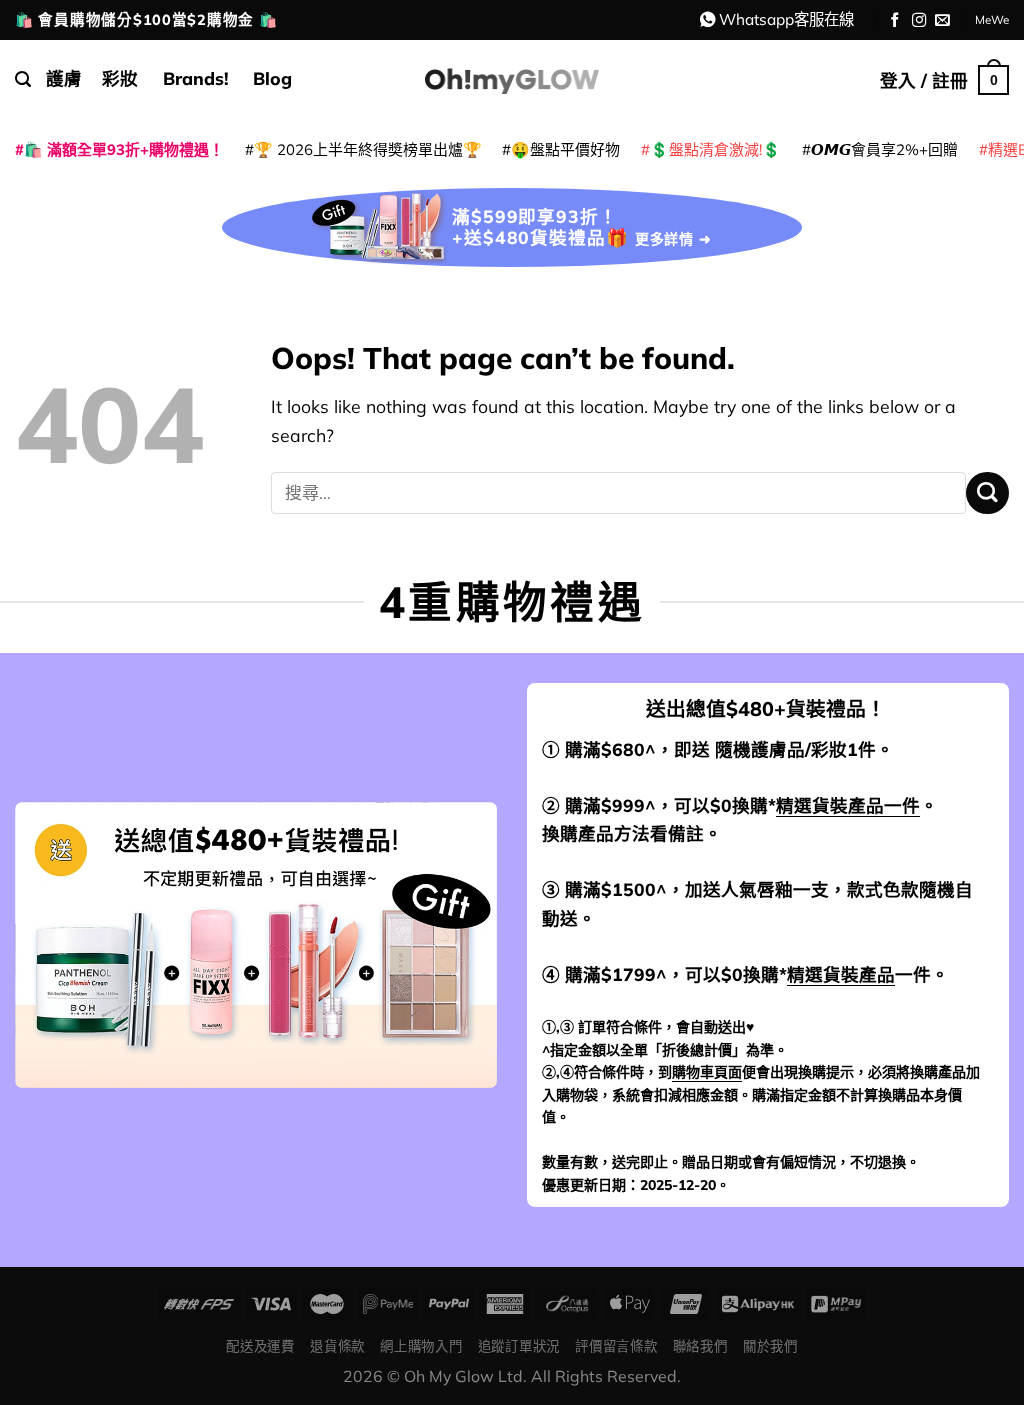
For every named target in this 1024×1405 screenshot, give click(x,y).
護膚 (64, 78)
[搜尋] (23, 79)
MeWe (992, 19)
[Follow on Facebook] (895, 21)
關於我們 (770, 1345)
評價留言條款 (616, 1345)
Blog (272, 78)
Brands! (196, 78)
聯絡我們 (700, 1345)
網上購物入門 (421, 1345)
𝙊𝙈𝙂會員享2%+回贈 (884, 149)
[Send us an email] (942, 21)
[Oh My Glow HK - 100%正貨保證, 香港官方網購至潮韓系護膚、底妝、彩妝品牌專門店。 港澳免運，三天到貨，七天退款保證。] (512, 79)
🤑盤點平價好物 (565, 149)
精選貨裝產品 (841, 974)
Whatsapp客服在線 (786, 19)
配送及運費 (260, 1345)
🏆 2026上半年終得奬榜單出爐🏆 (368, 149)
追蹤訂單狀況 (519, 1345)
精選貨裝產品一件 (848, 805)
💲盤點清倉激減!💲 (715, 149)
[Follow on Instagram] (919, 21)
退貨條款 (337, 1345)
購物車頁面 (707, 1072)
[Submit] (987, 493)
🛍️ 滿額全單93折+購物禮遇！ (124, 149)
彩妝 (120, 78)
